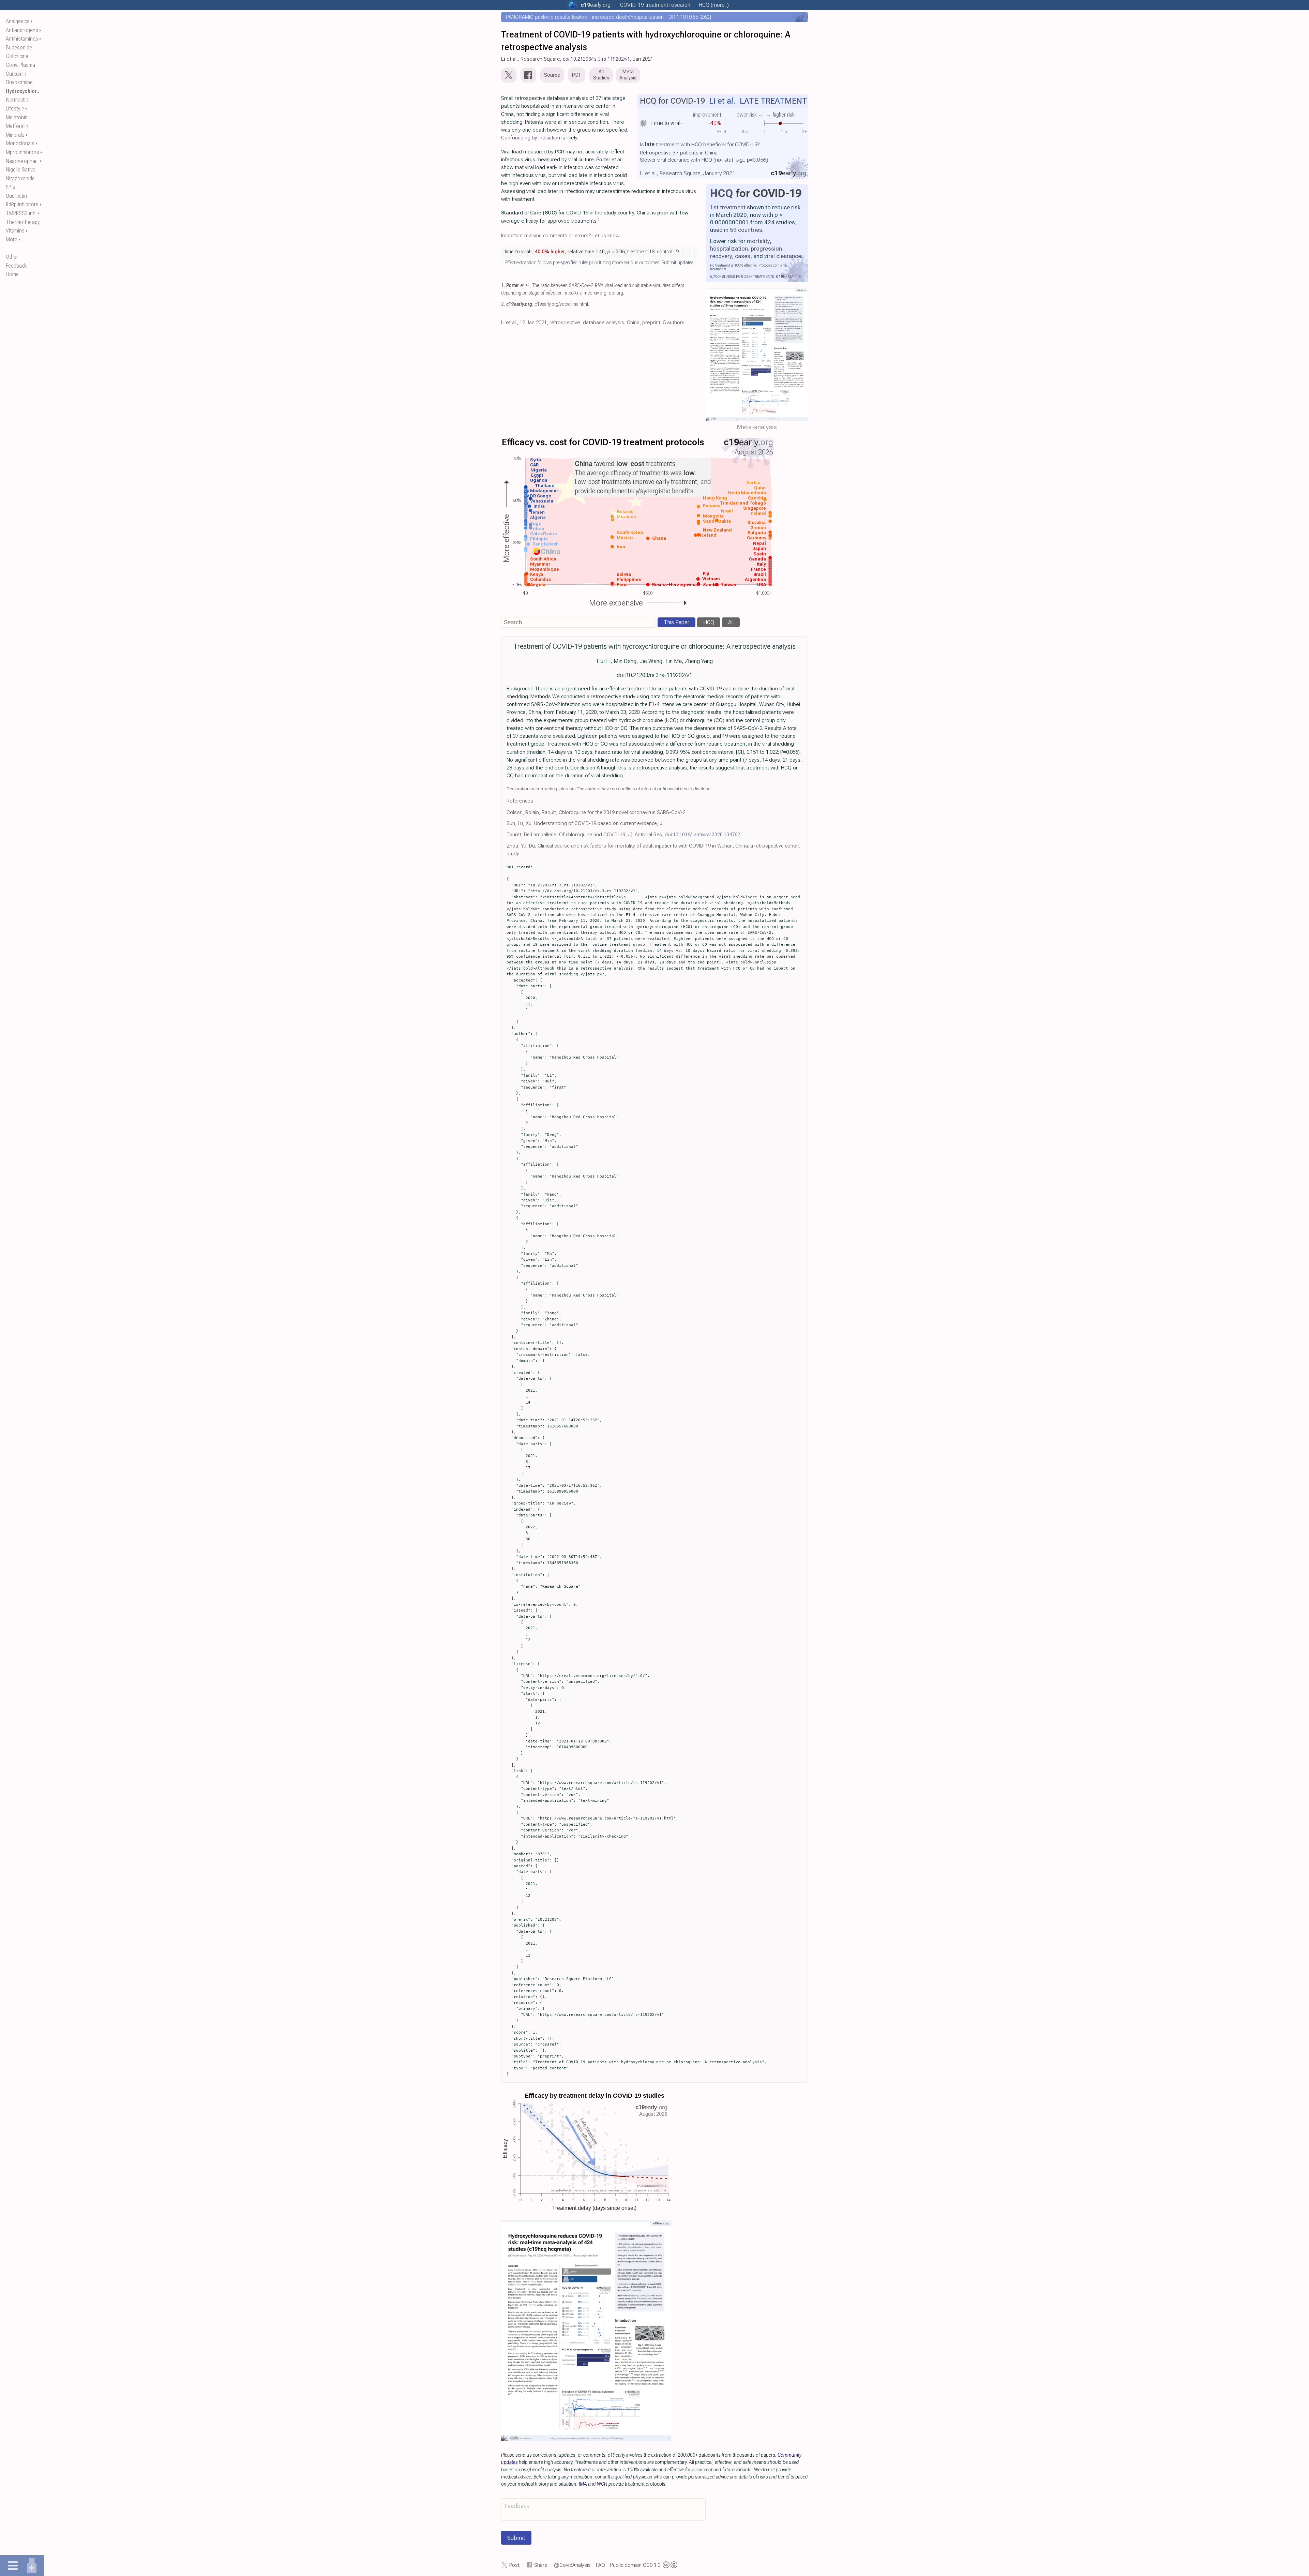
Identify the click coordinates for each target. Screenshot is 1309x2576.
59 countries (746, 230)
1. (503, 286)
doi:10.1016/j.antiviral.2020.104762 (702, 835)
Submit (516, 2538)
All (731, 622)
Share (541, 2565)
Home (12, 274)
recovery (721, 256)
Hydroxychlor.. (22, 91)
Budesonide (19, 48)
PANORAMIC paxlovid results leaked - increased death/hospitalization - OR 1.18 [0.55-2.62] (608, 17)
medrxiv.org (595, 293)
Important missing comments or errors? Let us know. (561, 236)
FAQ (600, 2565)
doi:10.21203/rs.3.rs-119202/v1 (596, 59)
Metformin (17, 126)
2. (503, 304)
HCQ (721, 193)
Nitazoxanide (20, 178)
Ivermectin (17, 100)
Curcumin (16, 74)
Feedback (16, 266)
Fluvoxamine (19, 82)
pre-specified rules (570, 263)
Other (12, 257)
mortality (758, 241)
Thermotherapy (23, 222)
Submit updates (677, 263)
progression (766, 249)
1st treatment (728, 207)
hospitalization (729, 249)
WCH (602, 2484)
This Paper (676, 622)
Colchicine (17, 56)
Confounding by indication (531, 138)
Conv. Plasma (20, 65)
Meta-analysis (757, 427)
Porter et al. (610, 160)
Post (514, 2565)
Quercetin (16, 196)
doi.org (616, 293)
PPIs (11, 187)
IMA (583, 2484)
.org (596, 5)
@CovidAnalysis (572, 2565)
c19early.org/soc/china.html (561, 304)
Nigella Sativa (21, 170)
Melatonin (17, 117)
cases (743, 256)
